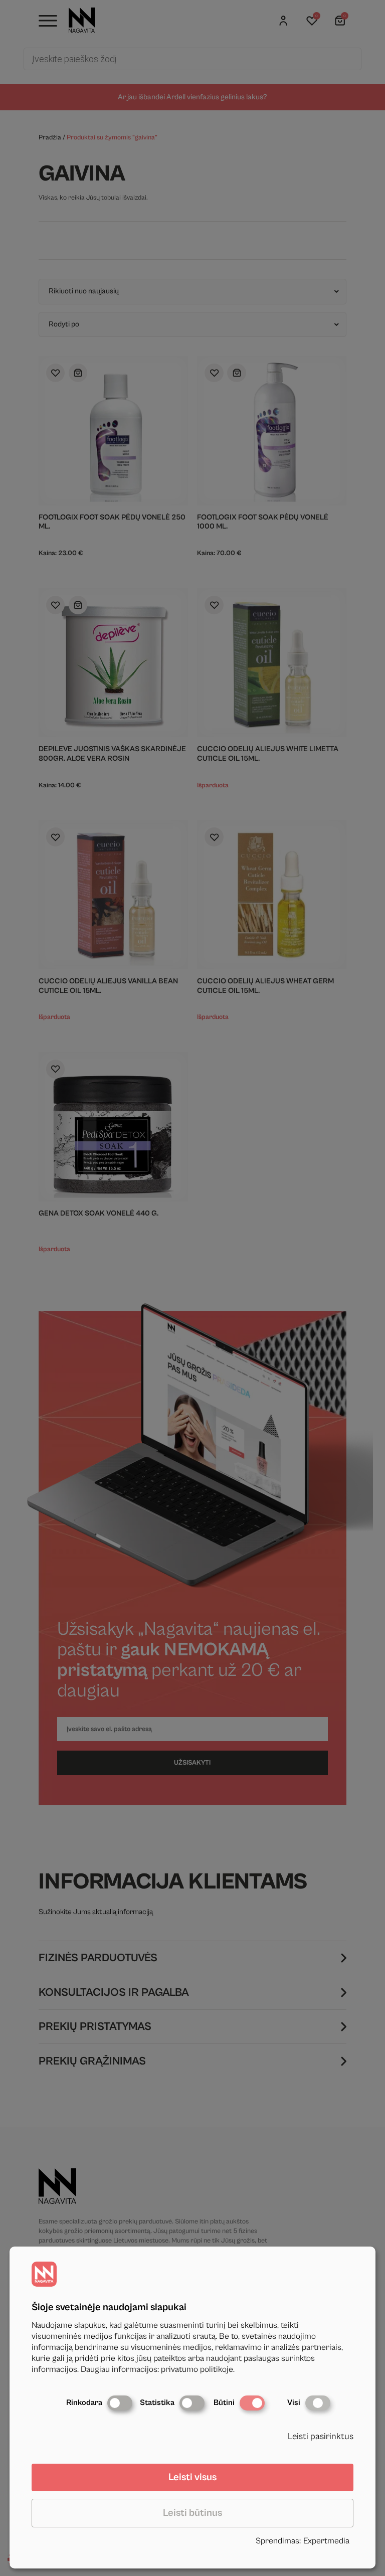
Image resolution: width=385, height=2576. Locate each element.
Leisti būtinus (192, 2513)
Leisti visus (192, 2477)
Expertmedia (326, 2541)
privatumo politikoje (197, 2369)
